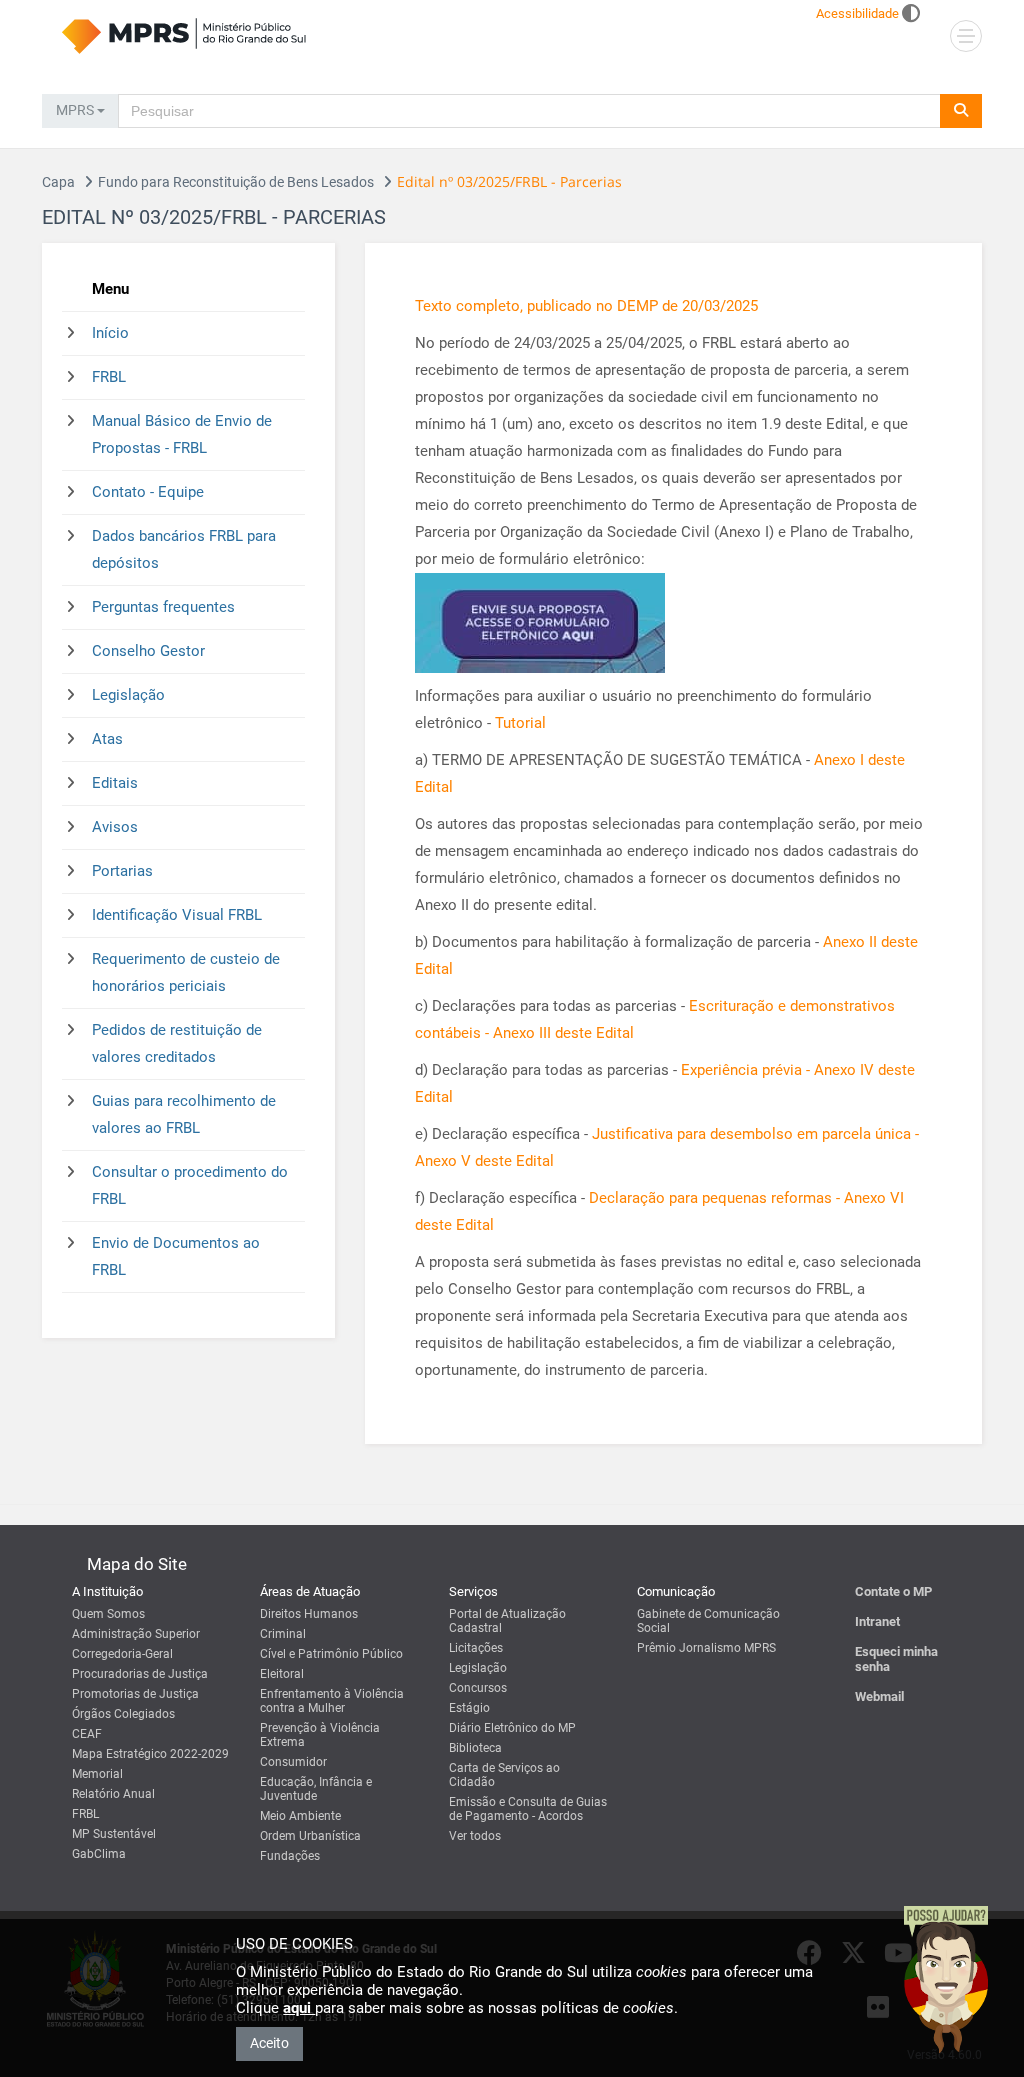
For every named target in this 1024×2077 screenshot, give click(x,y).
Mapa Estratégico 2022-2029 (150, 1754)
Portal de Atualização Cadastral (507, 1621)
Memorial (97, 1774)
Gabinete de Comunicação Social (708, 1621)
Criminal (283, 1634)
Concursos (478, 1688)
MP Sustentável (114, 1834)
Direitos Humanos (309, 1614)
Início (110, 333)
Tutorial (520, 723)
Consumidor (293, 1762)
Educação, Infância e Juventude (316, 1789)
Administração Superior (136, 1634)
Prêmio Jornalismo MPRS (706, 1648)
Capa (58, 182)
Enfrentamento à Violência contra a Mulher (332, 1701)
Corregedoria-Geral (122, 1654)
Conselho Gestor (148, 651)
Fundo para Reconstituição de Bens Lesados (236, 182)
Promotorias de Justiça (135, 1694)
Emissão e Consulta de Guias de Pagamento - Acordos (528, 1809)
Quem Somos (108, 1614)
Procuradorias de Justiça (140, 1674)
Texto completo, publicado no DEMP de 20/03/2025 (586, 306)
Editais (115, 783)
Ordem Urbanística (310, 1836)
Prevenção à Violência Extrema (320, 1735)
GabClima (99, 1854)
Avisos (115, 827)
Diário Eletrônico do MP (512, 1728)
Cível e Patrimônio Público (331, 1654)
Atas (107, 739)
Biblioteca (475, 1748)
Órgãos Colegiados (123, 1714)
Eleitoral (282, 1674)
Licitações (476, 1648)
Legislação (128, 695)
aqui (299, 2008)
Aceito (269, 2043)
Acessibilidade (857, 13)
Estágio (469, 1708)
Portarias (122, 871)
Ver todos (475, 1836)
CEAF (87, 1734)
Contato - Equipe (148, 492)
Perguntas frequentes (163, 607)
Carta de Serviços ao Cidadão (504, 1775)
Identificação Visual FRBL (177, 915)
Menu (110, 289)
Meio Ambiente (300, 1816)
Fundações (290, 1856)
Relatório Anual (113, 1794)
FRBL (109, 377)
